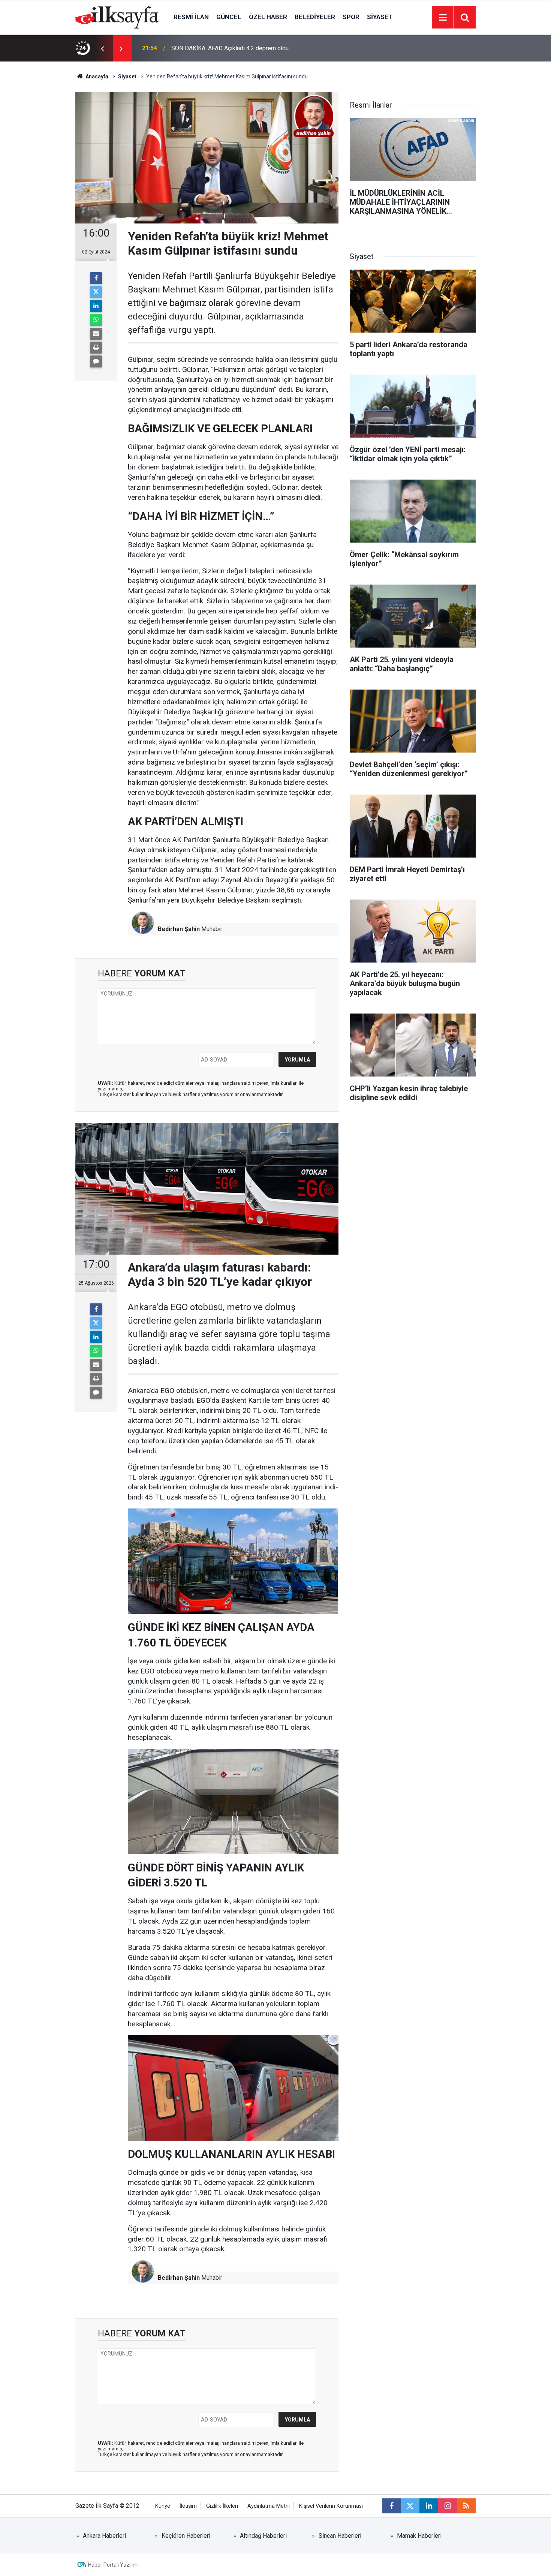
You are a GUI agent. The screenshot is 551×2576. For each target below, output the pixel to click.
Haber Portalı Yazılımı (113, 2565)
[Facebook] (96, 278)
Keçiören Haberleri (186, 2536)
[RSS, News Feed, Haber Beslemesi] (466, 2506)
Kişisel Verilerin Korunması (331, 2506)
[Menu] (443, 18)
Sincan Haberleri (340, 2536)
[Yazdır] (96, 348)
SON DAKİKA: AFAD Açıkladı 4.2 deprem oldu (230, 48)
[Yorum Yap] (96, 361)
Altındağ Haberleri (263, 2536)
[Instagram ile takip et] (448, 2506)
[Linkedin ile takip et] (429, 2506)
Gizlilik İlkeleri (222, 2506)
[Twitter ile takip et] (410, 2506)
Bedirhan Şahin (179, 929)
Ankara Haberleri (104, 2536)
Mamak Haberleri (419, 2536)
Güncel (229, 17)
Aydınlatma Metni (269, 2506)
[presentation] (102, 48)
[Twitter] (96, 292)
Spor (351, 17)
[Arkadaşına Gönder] (96, 334)
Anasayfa (96, 76)
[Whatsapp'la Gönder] (96, 320)
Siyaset (380, 17)
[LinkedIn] (96, 306)
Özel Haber (268, 17)
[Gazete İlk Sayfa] (117, 17)
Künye (163, 2506)
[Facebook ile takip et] (391, 2506)
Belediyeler (315, 17)
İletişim (188, 2506)
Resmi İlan (191, 17)
